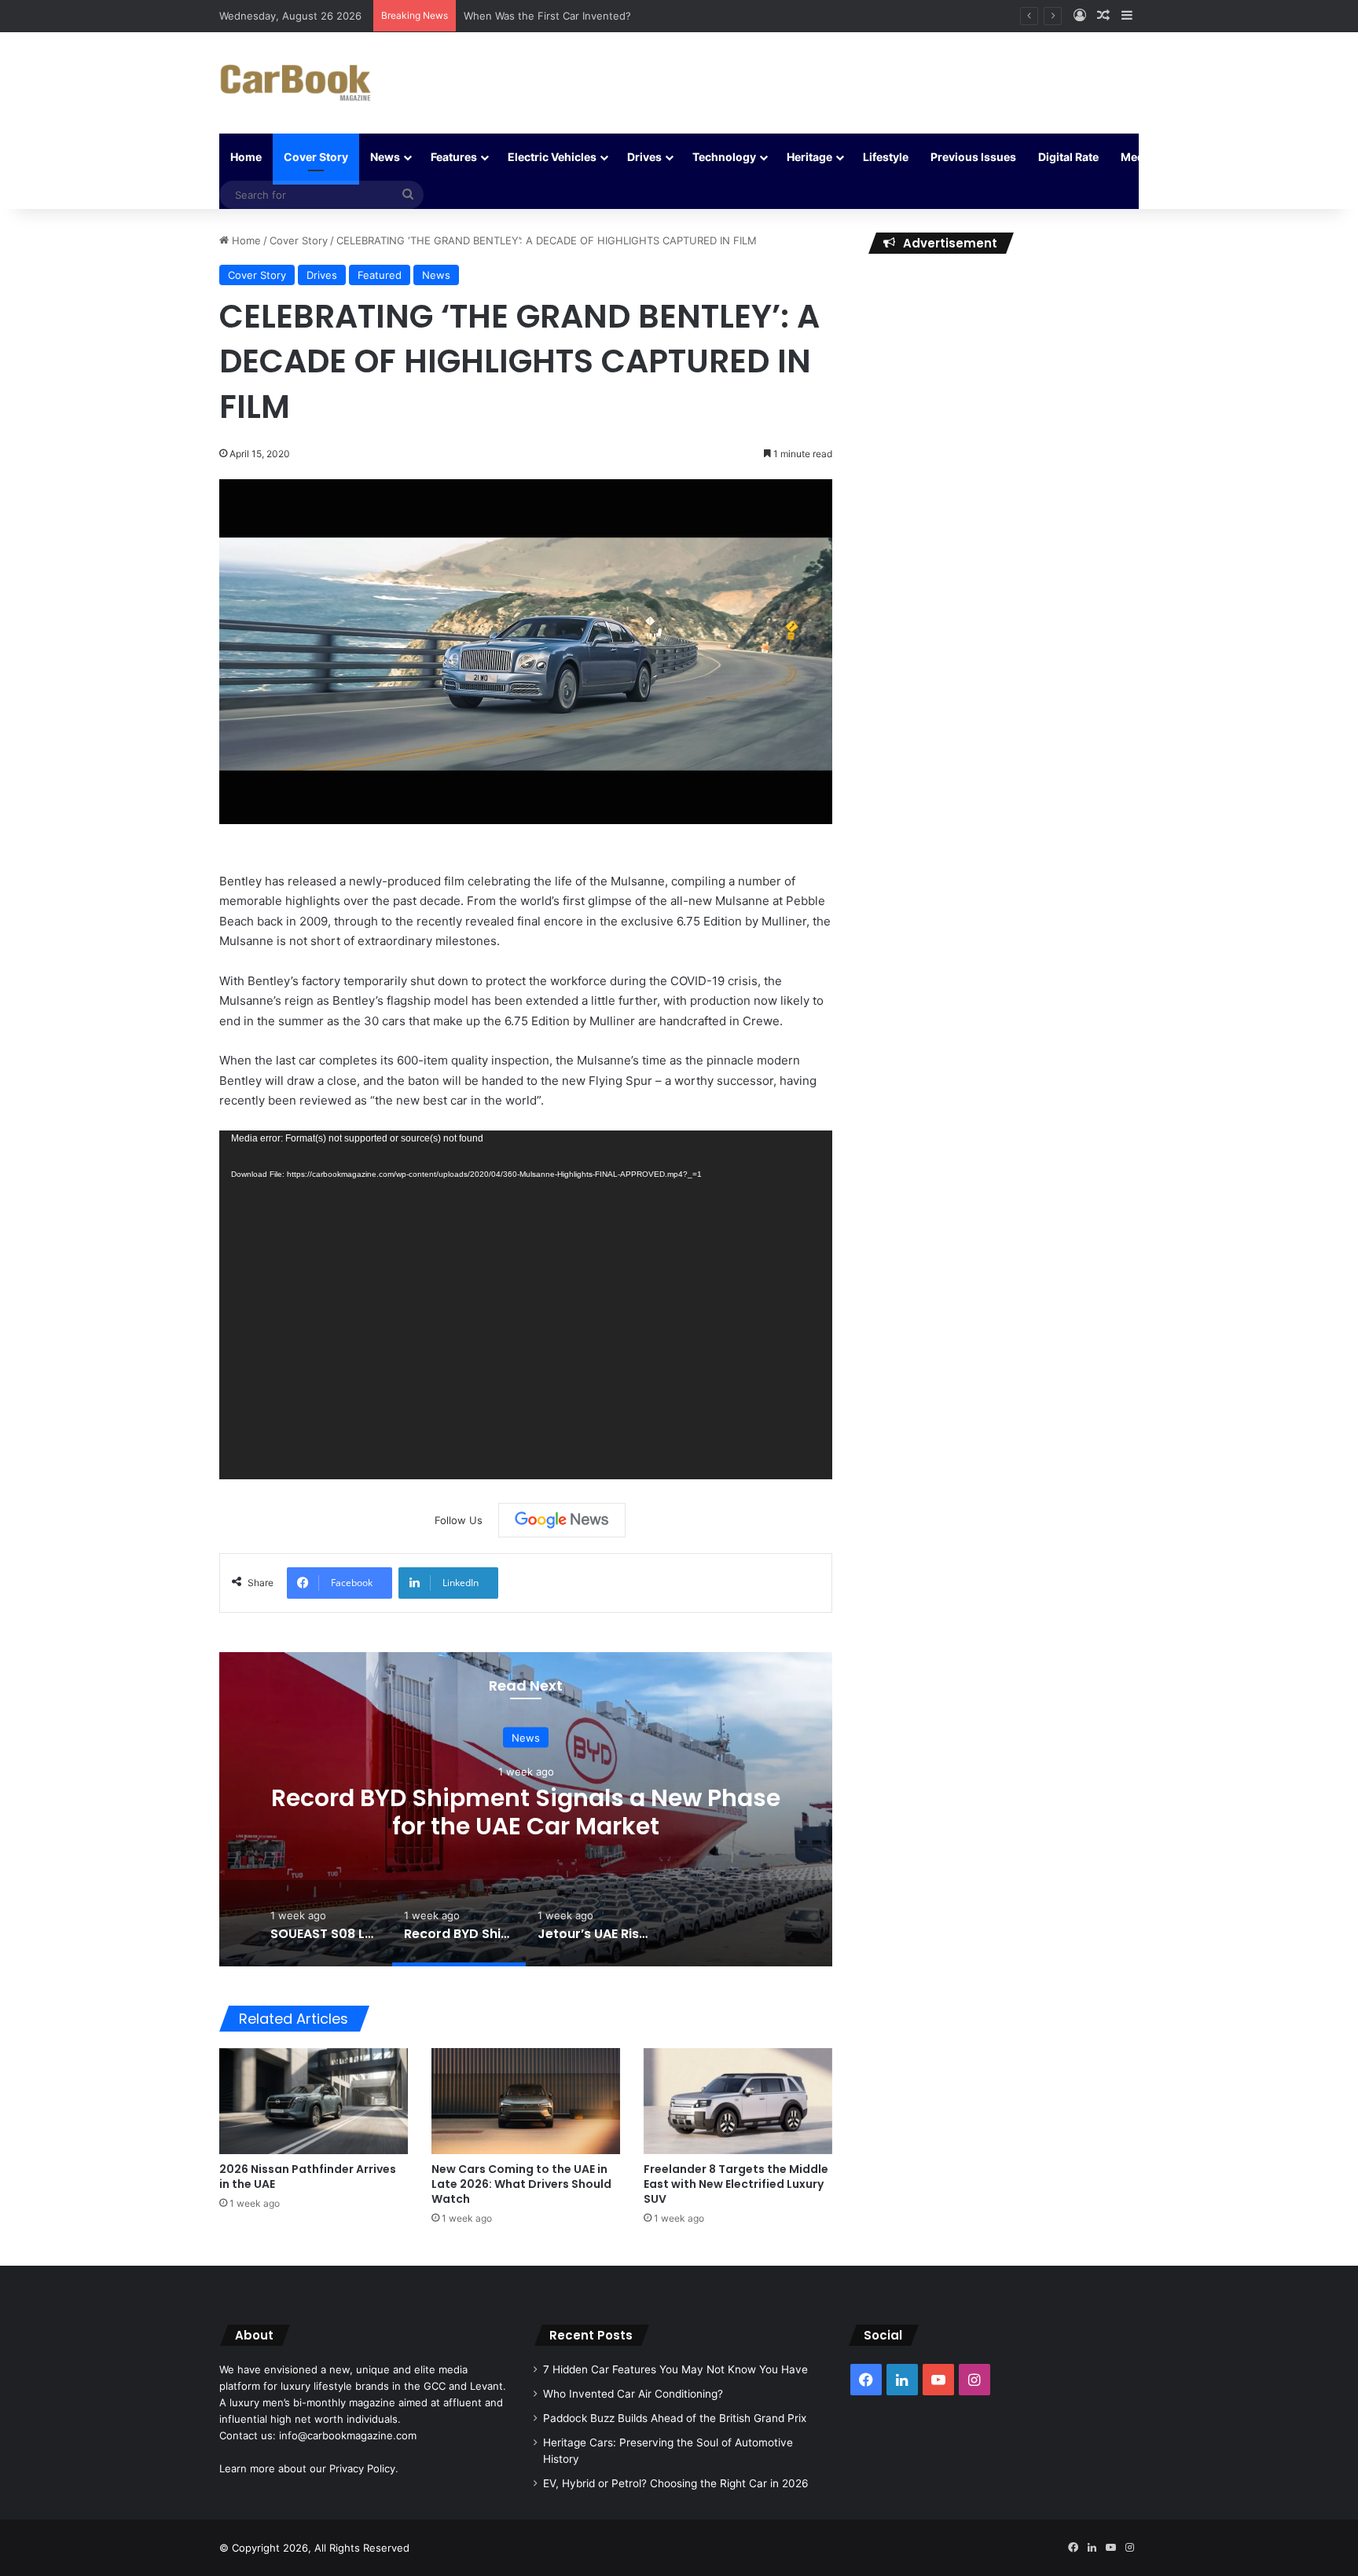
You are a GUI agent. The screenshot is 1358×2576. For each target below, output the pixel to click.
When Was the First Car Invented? (547, 16)
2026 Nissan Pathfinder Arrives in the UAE (308, 2177)
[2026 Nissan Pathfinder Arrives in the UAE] (314, 2101)
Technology (724, 157)
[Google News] (562, 1520)
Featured (380, 275)
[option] (526, 1809)
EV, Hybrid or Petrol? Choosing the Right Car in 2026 (676, 2483)
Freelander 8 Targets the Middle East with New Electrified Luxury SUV (736, 2184)
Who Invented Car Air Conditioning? (633, 2394)
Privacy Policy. (364, 2468)
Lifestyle (886, 157)
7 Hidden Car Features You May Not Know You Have (675, 2369)
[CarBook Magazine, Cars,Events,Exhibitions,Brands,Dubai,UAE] (296, 83)
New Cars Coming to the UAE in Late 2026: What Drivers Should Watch (521, 2184)
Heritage (809, 157)
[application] (526, 1305)
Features (454, 157)
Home (246, 157)
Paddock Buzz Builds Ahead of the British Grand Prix (675, 2418)
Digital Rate (1068, 157)
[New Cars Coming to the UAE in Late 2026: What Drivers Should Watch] (526, 2101)
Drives (644, 157)
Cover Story (316, 157)
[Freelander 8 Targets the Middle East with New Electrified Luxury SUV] (738, 2101)
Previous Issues (973, 157)
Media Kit (1146, 157)
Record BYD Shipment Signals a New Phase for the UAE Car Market (526, 1811)
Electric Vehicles (552, 157)
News (385, 157)
